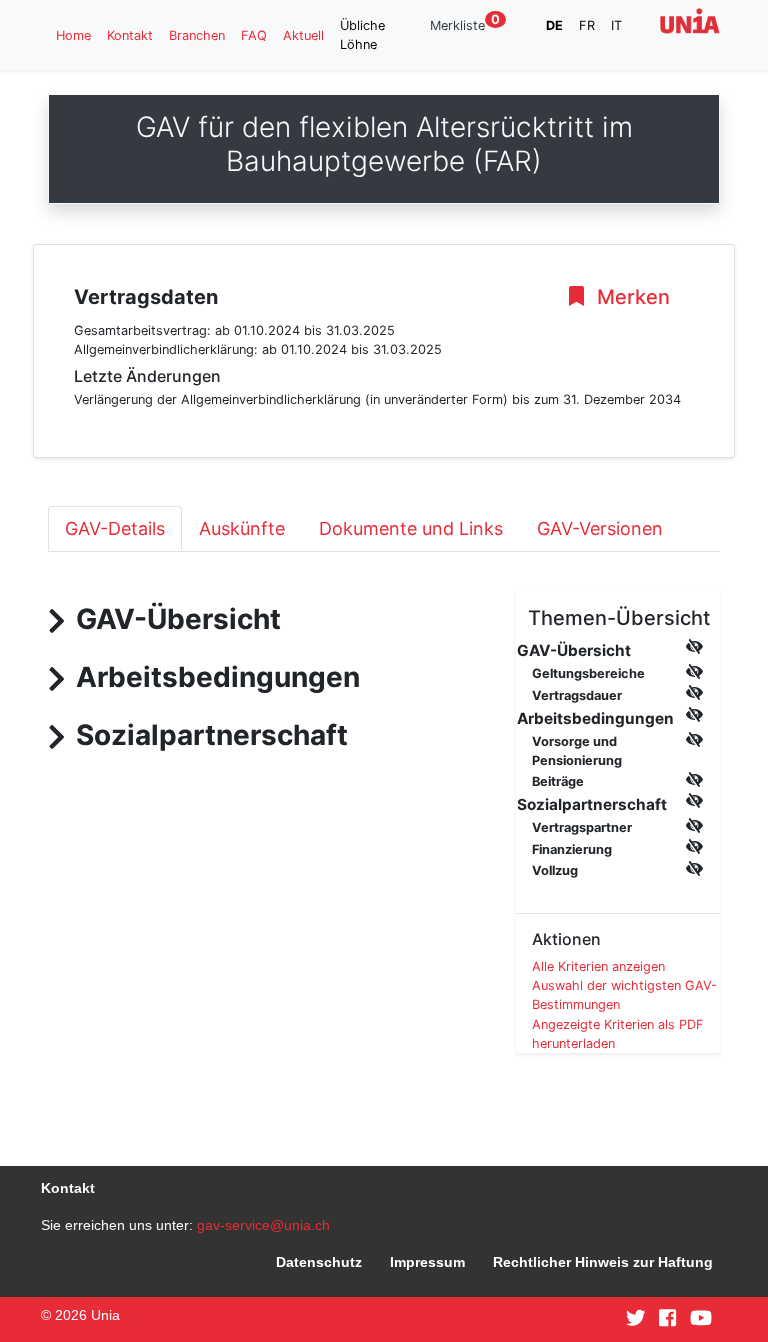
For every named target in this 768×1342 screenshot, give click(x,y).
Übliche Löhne (362, 35)
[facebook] (667, 1319)
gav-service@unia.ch (263, 1225)
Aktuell (303, 35)
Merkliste (465, 24)
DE (554, 25)
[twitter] (636, 1319)
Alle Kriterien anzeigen (598, 966)
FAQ (254, 35)
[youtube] (701, 1319)
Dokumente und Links (411, 528)
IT (616, 25)
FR (587, 25)
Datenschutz (319, 1262)
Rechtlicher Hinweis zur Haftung (603, 1262)
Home (73, 35)
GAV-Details (115, 528)
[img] (694, 646)
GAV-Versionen (600, 528)
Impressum (427, 1262)
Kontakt (130, 35)
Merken (631, 297)
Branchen (197, 35)
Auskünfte (242, 528)
